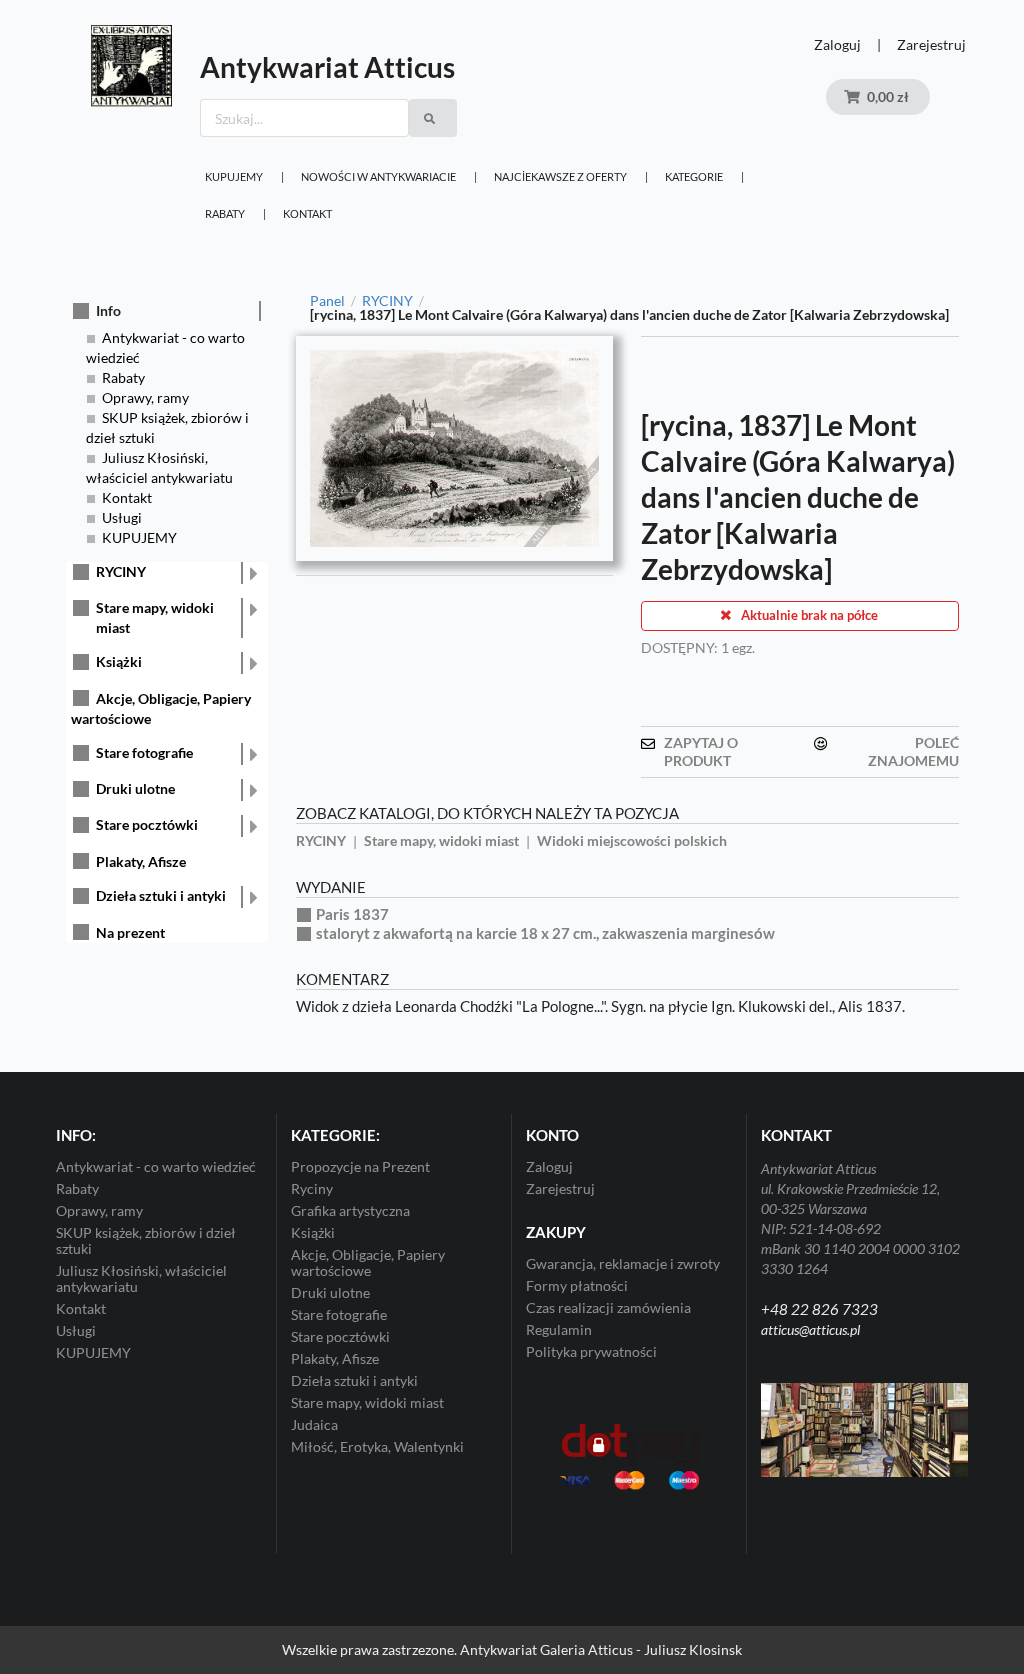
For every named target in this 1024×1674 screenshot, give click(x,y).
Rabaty (225, 213)
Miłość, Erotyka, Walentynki (377, 1446)
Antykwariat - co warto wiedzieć (156, 1167)
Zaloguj (837, 44)
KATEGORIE (694, 176)
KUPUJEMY (234, 176)
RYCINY (121, 571)
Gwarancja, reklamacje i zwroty (623, 1264)
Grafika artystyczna (350, 1210)
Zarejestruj (931, 44)
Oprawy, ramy (145, 397)
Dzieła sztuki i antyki (161, 895)
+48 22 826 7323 (819, 1309)
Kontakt (307, 213)
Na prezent (130, 932)
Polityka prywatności (591, 1351)
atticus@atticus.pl (810, 1329)
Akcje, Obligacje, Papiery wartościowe (368, 1262)
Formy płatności (577, 1285)
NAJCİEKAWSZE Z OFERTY (560, 176)
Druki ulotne (135, 788)
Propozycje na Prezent (360, 1167)
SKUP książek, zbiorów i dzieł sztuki (146, 1240)
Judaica (314, 1424)
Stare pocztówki (147, 824)
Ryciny (312, 1188)
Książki (119, 661)
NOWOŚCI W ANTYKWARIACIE (378, 176)
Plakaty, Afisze (141, 861)
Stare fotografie (144, 752)
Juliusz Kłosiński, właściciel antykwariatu (141, 1278)
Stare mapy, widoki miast (155, 617)
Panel (327, 301)
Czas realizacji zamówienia (608, 1307)
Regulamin (559, 1329)
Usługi (122, 517)
